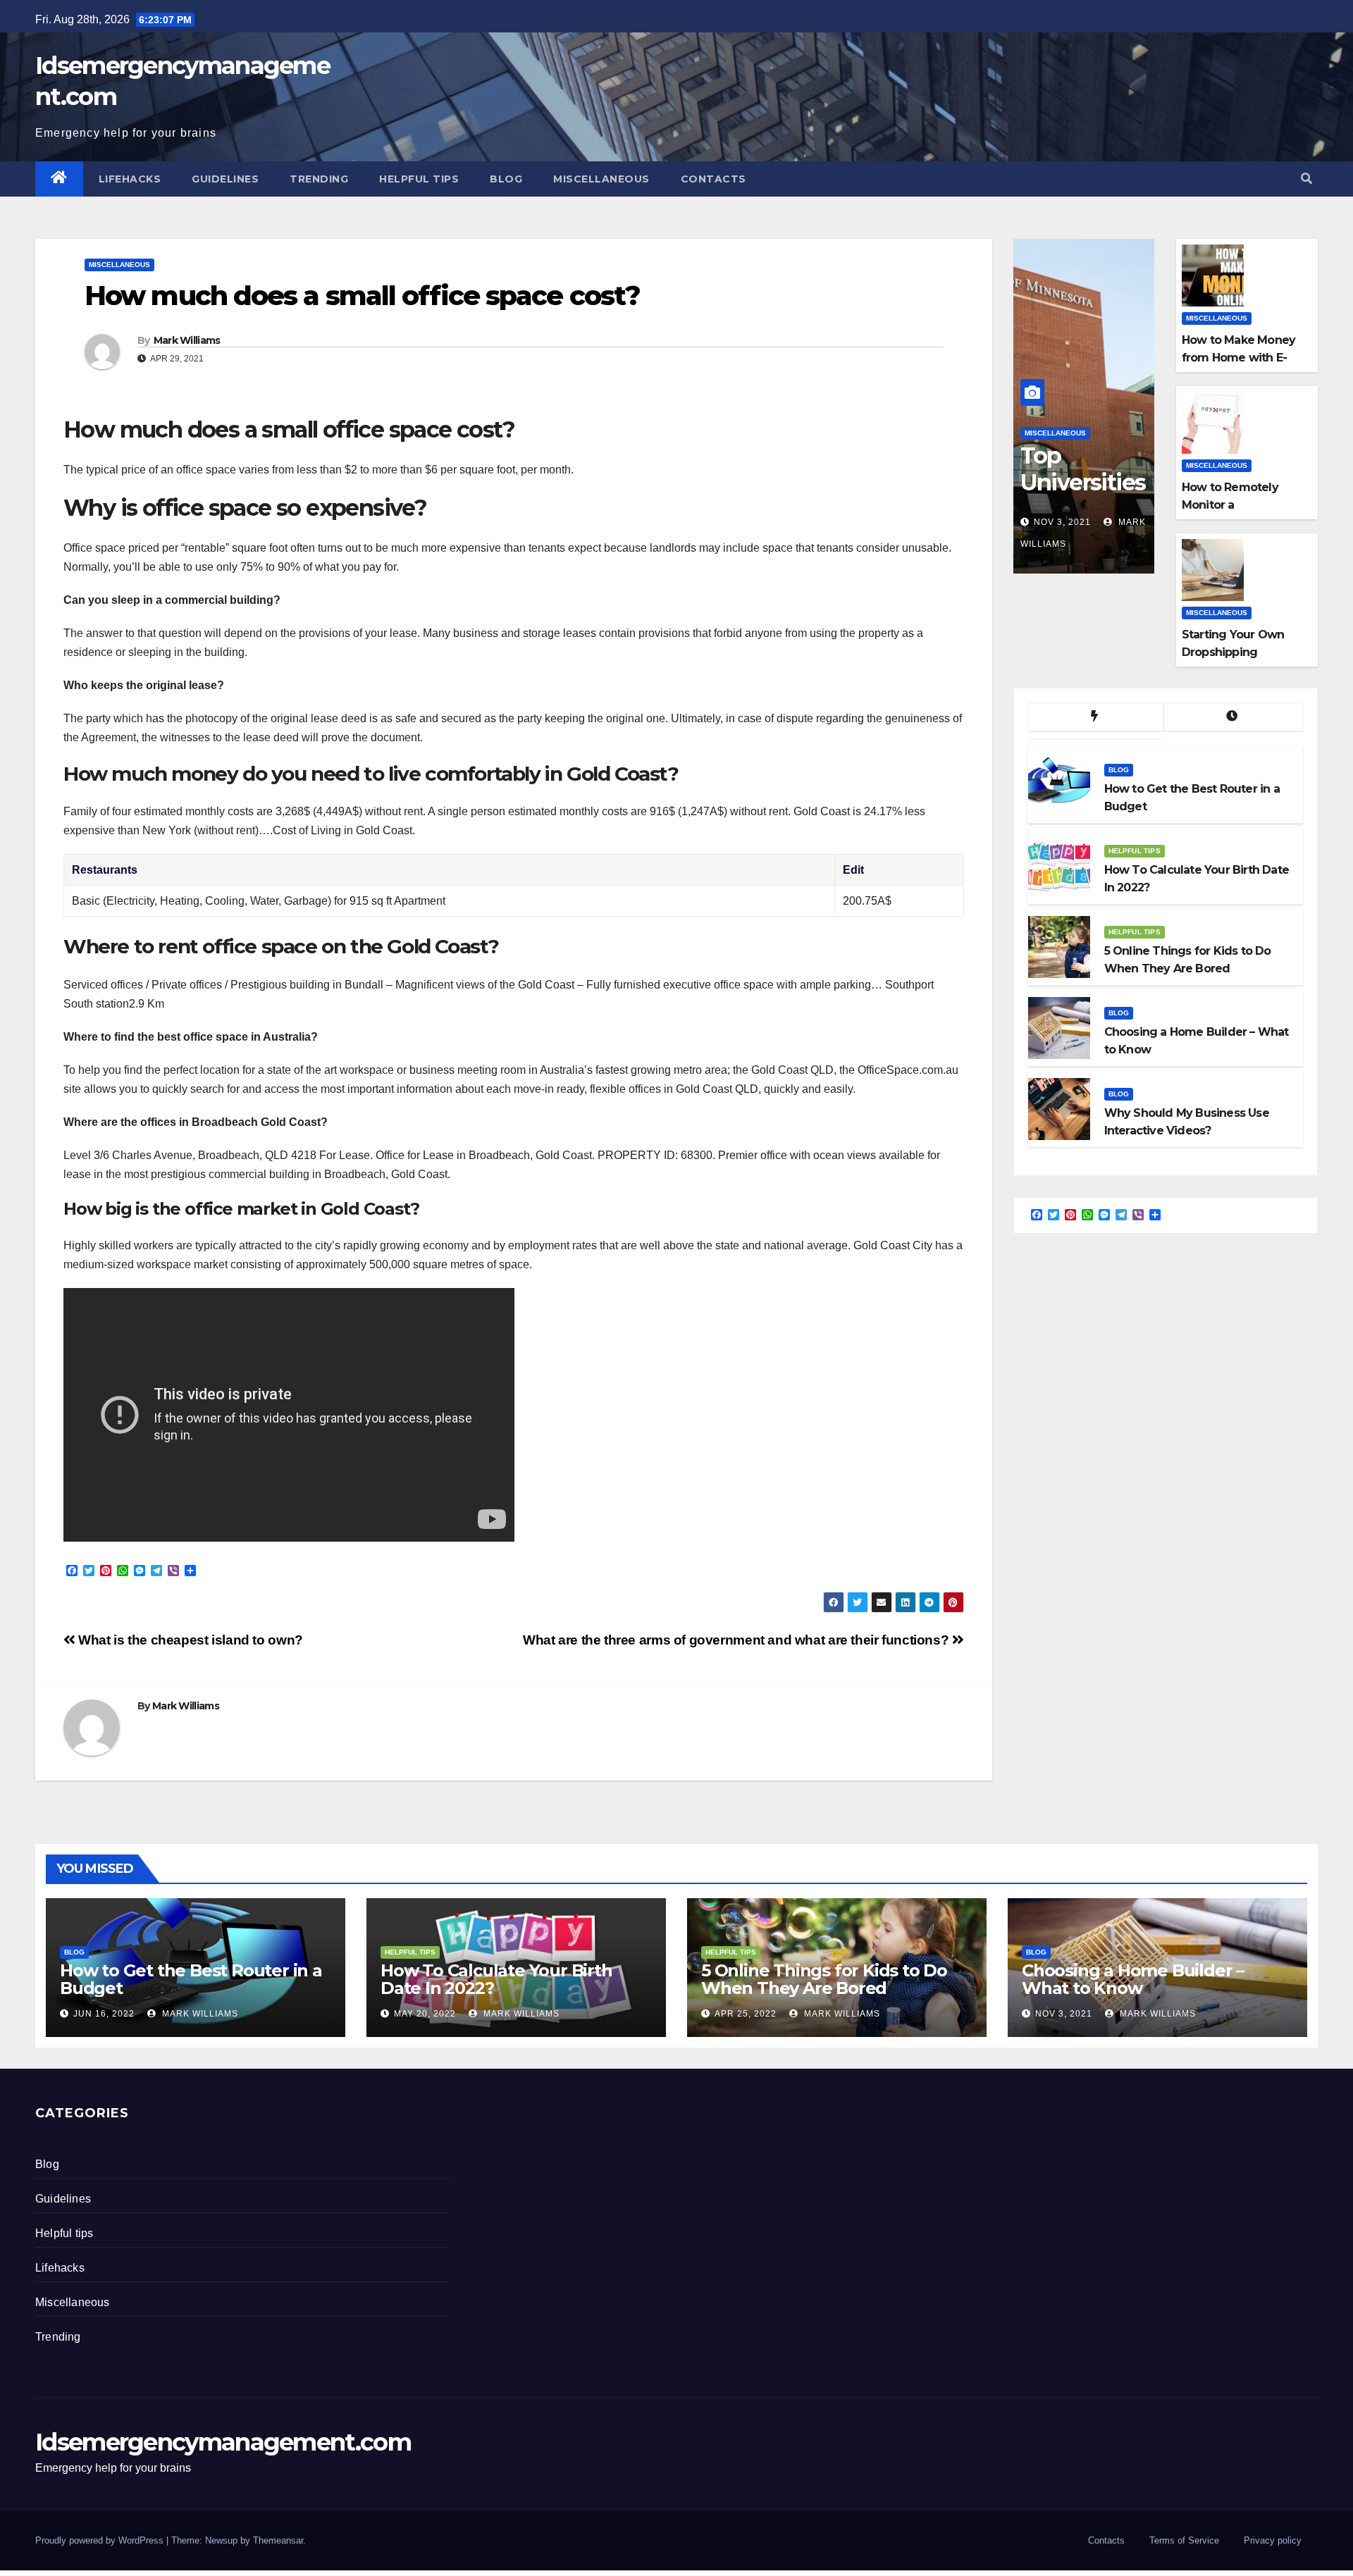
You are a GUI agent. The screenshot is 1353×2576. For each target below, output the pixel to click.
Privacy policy (1273, 2540)
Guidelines (225, 179)
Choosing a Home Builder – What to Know (1133, 1979)
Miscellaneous (601, 179)
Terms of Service (1184, 2540)
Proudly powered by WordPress (101, 2540)
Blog (506, 179)
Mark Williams (187, 340)
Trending (319, 179)
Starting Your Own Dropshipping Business (1233, 652)
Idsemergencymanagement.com (223, 2442)
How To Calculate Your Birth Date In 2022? (496, 1979)
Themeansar (278, 2540)
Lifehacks (130, 179)
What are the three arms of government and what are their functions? (737, 1640)
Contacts (713, 179)
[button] (1306, 179)
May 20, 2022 (425, 2014)
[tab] (1096, 717)
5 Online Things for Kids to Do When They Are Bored (824, 1979)
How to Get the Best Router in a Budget (191, 1979)
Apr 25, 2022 (746, 2014)
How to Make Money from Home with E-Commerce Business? (1243, 358)
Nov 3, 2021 (1062, 522)
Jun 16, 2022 (104, 2014)
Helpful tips (419, 179)
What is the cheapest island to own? (189, 1640)
